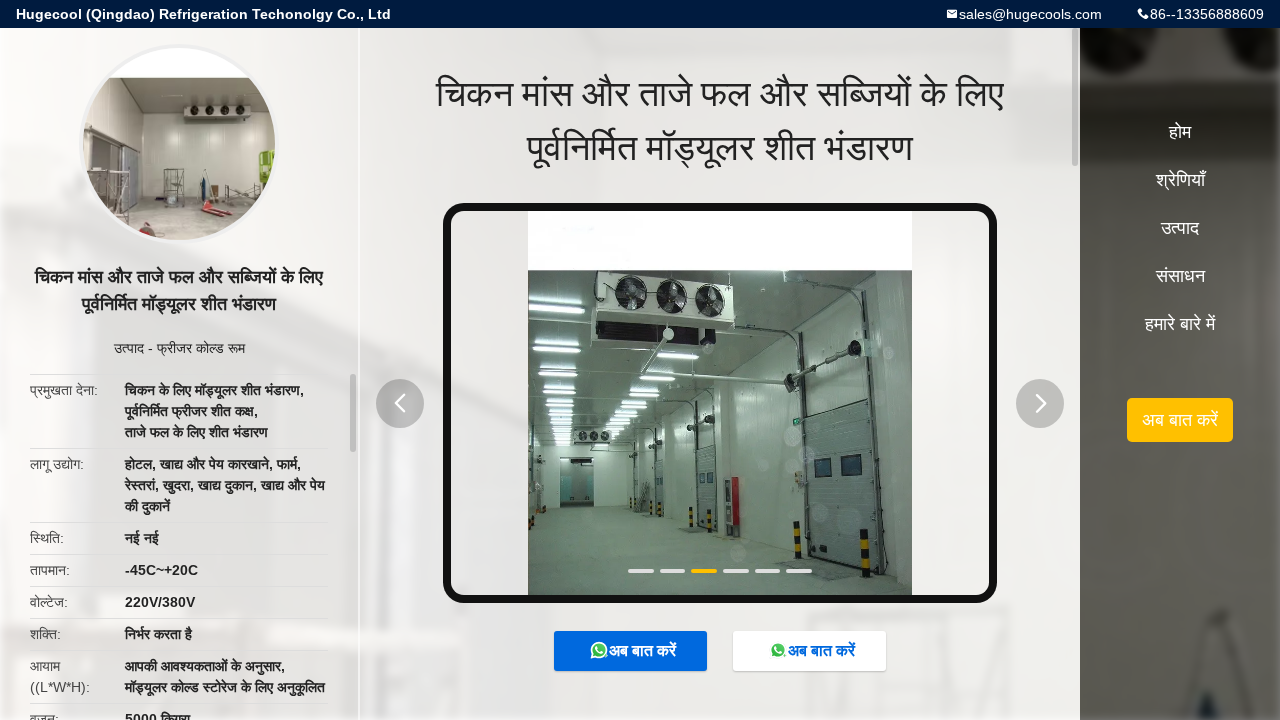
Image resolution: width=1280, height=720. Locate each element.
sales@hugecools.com (1030, 14)
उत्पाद (129, 348)
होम (1180, 132)
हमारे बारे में (1180, 324)
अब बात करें (642, 650)
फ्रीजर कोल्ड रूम (201, 348)
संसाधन (1180, 276)
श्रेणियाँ (1180, 180)
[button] (400, 403)
